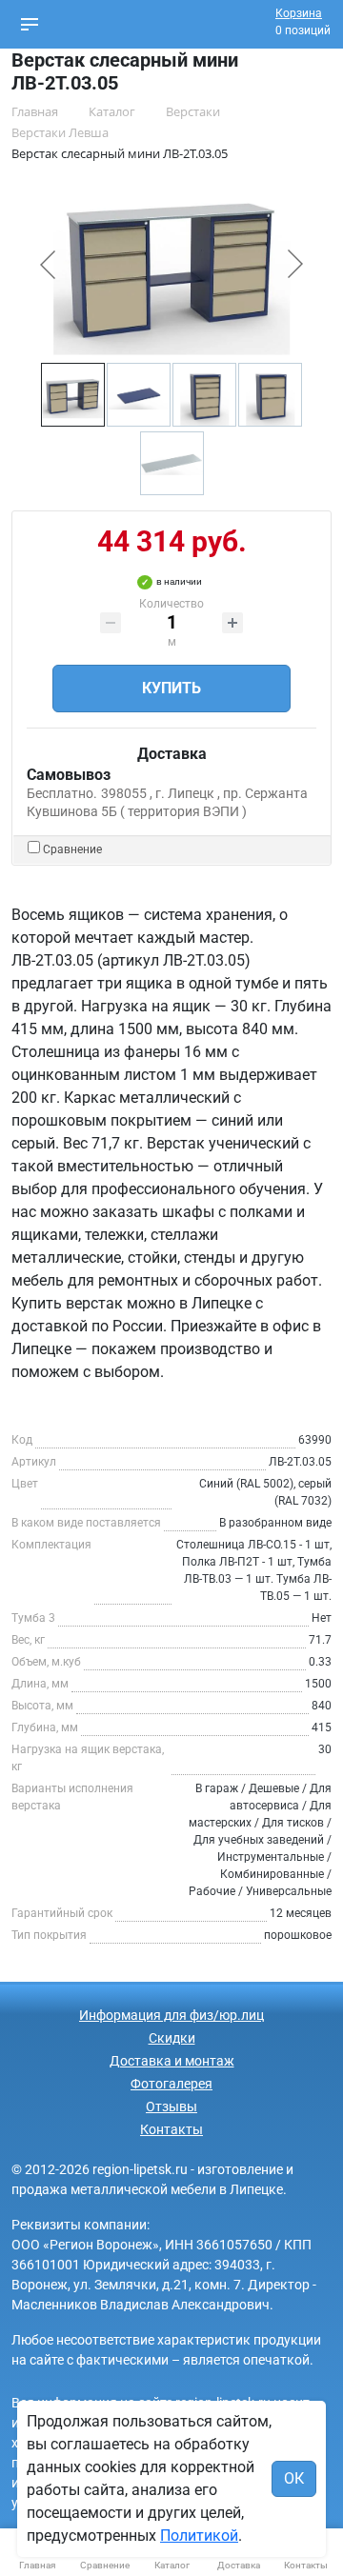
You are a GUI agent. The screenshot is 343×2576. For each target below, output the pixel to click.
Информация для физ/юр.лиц (171, 2015)
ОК (294, 2478)
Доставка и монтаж (172, 2061)
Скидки (172, 2038)
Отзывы (171, 2107)
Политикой (199, 2536)
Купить (171, 688)
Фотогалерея (171, 2084)
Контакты (171, 2129)
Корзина (299, 13)
